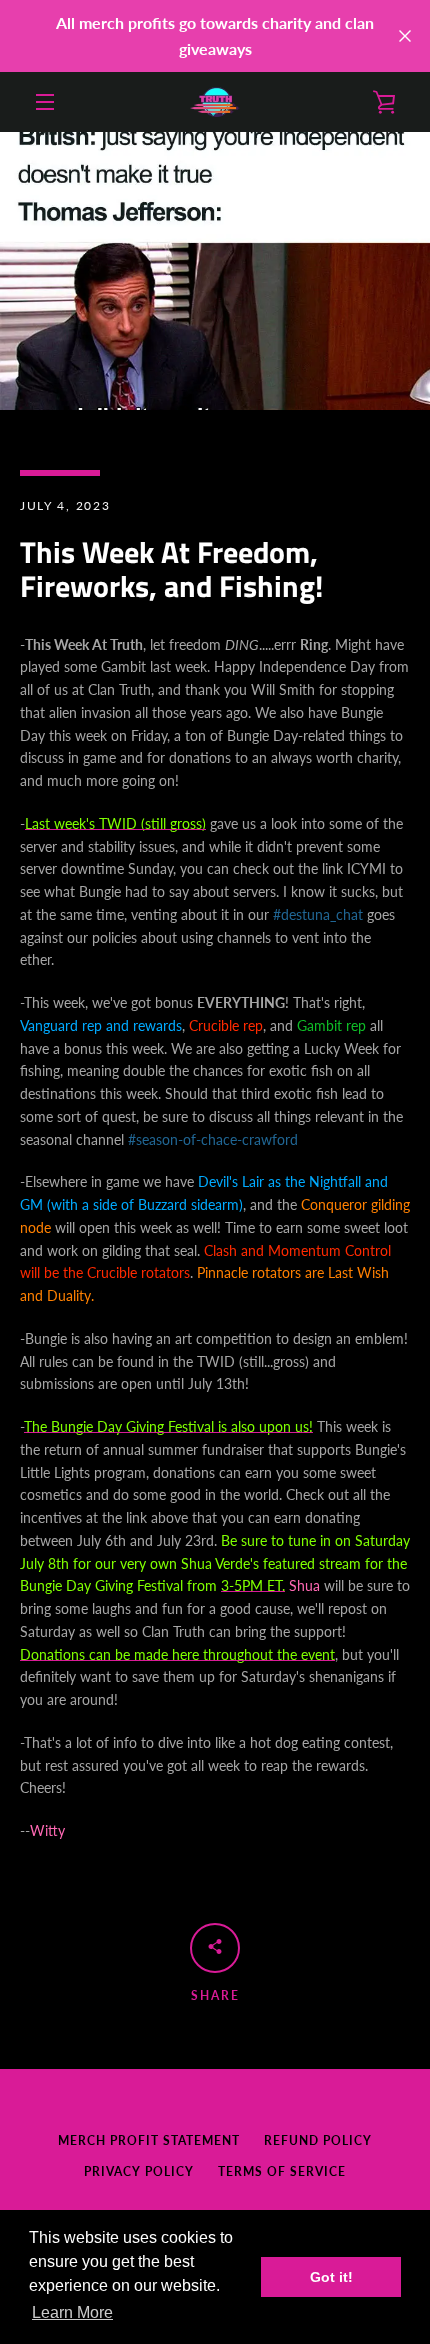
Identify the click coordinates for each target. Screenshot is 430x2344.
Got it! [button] (331, 2277)
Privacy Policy (139, 2171)
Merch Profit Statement (149, 2140)
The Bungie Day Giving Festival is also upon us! (168, 1426)
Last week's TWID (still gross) (115, 823)
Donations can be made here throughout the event (177, 1654)
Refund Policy (318, 2140)
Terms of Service (282, 2171)
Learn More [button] (72, 2312)
